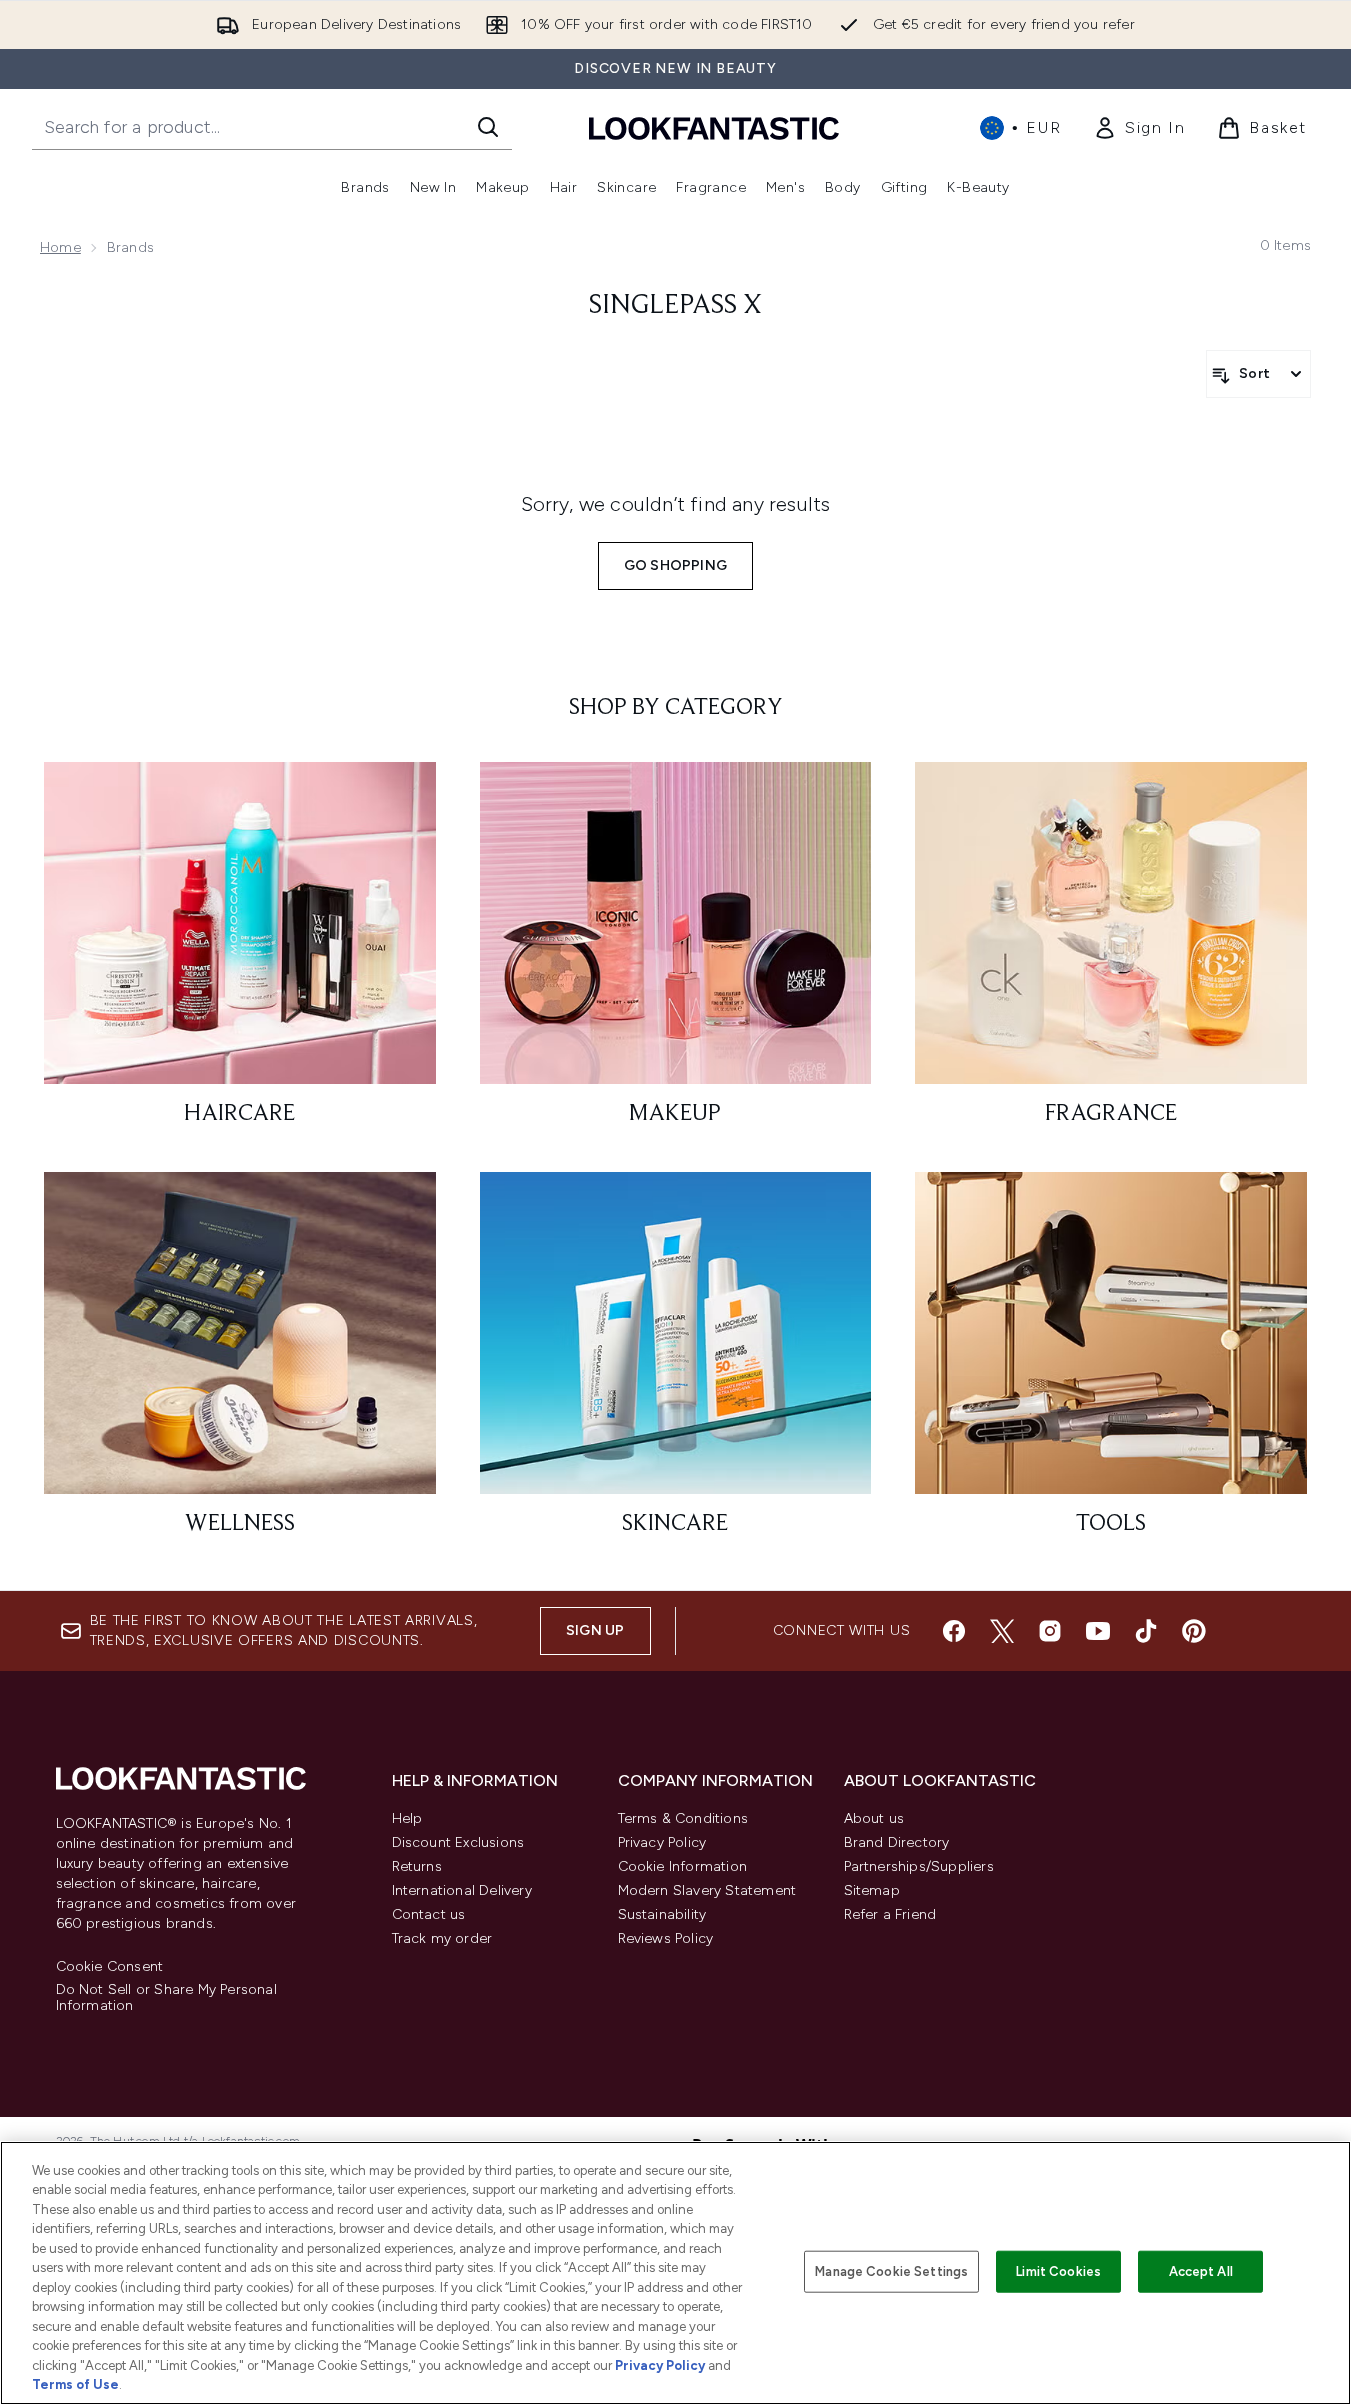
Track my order (442, 1938)
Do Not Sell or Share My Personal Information (166, 1998)
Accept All (1201, 2271)
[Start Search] (488, 127)
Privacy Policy (662, 1842)
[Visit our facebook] (954, 1631)
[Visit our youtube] (1098, 1631)
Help (407, 1818)
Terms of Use (75, 2384)
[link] (1139, 128)
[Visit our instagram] (1050, 1631)
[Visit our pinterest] (1194, 1631)
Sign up (595, 1630)
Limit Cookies (1058, 2271)
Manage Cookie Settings (891, 2271)
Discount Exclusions (458, 1842)
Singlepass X (675, 306)
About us (874, 1818)
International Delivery (462, 1890)
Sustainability (662, 1914)
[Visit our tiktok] (1146, 1631)
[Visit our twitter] (1002, 1631)
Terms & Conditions (683, 1818)
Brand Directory (897, 1842)
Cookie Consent (110, 1967)
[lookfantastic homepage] (714, 127)
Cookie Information (683, 1866)
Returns (417, 1866)
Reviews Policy (666, 1938)
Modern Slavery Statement (707, 1890)
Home (60, 247)
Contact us (429, 1914)
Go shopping (675, 565)
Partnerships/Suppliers (919, 1866)
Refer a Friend (890, 1914)
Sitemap (872, 1890)
